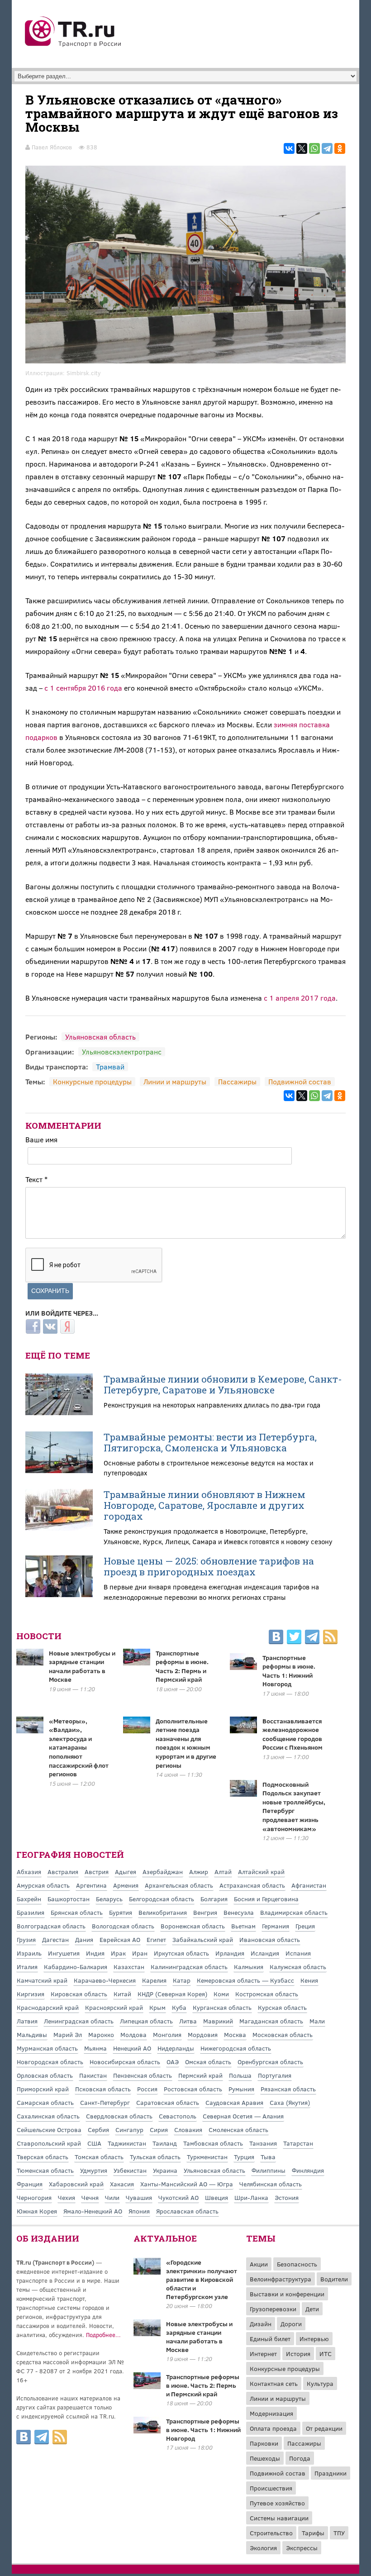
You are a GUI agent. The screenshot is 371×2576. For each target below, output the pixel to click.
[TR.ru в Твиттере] (294, 1638)
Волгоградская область (51, 1926)
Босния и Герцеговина (266, 1899)
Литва (188, 2021)
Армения (126, 1885)
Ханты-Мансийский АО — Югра (187, 2184)
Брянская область (77, 1912)
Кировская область (79, 1994)
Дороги (291, 2324)
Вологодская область (123, 1926)
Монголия (167, 2035)
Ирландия (230, 1953)
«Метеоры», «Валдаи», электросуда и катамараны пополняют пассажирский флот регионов (79, 1748)
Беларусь (109, 1899)
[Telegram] (327, 148)
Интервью (314, 2339)
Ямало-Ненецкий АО (93, 2211)
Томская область (99, 2157)
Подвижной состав (300, 1081)
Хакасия (122, 2184)
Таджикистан (127, 2143)
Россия (147, 2089)
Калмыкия (249, 1967)
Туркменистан (207, 2157)
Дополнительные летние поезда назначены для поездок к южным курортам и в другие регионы (186, 1743)
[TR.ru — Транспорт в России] (74, 46)
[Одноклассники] (340, 148)
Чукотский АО (178, 2197)
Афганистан (309, 1885)
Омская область (208, 2062)
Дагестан (55, 1939)
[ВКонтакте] (289, 148)
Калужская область (298, 1967)
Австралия (63, 1872)
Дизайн (261, 2324)
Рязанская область (288, 2089)
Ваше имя (41, 1139)
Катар (182, 1980)
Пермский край (200, 2075)
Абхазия (29, 1872)
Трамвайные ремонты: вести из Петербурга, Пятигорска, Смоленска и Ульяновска (210, 1442)
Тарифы (313, 2533)
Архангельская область (179, 1885)
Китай (122, 1994)
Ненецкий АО (132, 2048)
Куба (179, 2007)
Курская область (282, 2007)
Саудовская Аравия (234, 2102)
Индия (95, 1953)
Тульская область (155, 2157)
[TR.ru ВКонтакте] (276, 1638)
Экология (263, 2548)
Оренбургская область (270, 2062)
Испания (298, 1953)
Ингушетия (64, 1953)
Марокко (101, 2035)
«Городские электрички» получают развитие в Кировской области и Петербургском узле (202, 2279)
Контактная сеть (274, 2383)
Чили (112, 2197)
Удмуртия (94, 2170)
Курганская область (222, 2007)
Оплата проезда (273, 2428)
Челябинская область (271, 2184)
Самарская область (45, 2102)
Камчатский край (42, 1980)
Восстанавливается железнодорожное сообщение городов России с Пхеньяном (293, 1734)
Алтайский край (261, 1872)
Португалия (275, 2075)
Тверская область (43, 2157)
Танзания (263, 2143)
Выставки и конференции (287, 2294)
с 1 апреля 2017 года (300, 998)
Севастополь (178, 2116)
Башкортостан (69, 1899)
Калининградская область (189, 1967)
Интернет (263, 2354)
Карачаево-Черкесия (105, 1980)
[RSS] (330, 1638)
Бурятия (121, 1912)
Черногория (34, 2197)
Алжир (199, 1872)
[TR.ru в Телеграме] (312, 1638)
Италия (27, 1967)
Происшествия (271, 2488)
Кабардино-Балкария (76, 1967)
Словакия (188, 2130)
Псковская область (103, 2089)
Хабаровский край (76, 2184)
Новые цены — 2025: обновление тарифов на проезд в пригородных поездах (209, 1566)
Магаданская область (271, 2021)
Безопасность (297, 2264)
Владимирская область (294, 1912)
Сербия (98, 2130)
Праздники (331, 2473)
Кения (309, 1980)
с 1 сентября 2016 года (83, 688)
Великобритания (163, 1912)
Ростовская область (193, 2089)
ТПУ (339, 2533)
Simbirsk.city (84, 373)
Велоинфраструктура (281, 2279)
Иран (140, 1953)
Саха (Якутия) (290, 2102)
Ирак (118, 1953)
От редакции (324, 2428)
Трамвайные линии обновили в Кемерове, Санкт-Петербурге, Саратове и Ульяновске (223, 1384)
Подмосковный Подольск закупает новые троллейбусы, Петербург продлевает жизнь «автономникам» (294, 1806)
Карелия (154, 1980)
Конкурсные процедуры (92, 1081)
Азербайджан (163, 1872)
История (298, 2354)
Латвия (27, 2021)
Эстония (287, 2197)
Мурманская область (47, 2048)
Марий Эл (68, 2035)
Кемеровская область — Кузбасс (245, 1980)
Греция (305, 1926)
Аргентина (91, 1885)
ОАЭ (173, 2062)
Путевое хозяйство (277, 2503)
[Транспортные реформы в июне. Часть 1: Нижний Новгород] (147, 2431)
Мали (317, 2021)
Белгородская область (162, 1899)
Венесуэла (239, 1912)
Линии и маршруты (175, 1081)
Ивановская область (270, 1939)
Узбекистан (130, 2170)
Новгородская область (50, 2062)
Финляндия (308, 2170)
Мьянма (95, 2048)
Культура (320, 2383)
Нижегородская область (236, 2048)
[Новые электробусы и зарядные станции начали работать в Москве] (147, 2333)
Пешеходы (265, 2458)
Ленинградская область (79, 2021)
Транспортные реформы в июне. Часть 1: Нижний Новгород (289, 1671)
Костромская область (267, 1994)
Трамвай (110, 1066)
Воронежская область (193, 1926)
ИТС (326, 2354)
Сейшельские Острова (49, 2130)
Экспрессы (302, 2548)
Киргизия (31, 1994)
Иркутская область (181, 1953)
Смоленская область (238, 2130)
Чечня (90, 2197)
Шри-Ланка (251, 2197)
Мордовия (203, 2035)
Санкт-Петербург (105, 2102)
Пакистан (93, 2075)
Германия (276, 1926)
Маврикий (218, 2021)
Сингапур (129, 2130)
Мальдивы (32, 2035)
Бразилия (31, 1912)
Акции (259, 2264)
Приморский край (43, 2089)
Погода (300, 2458)
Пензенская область (143, 2075)
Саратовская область (168, 2102)
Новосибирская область (125, 2062)
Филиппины (269, 2170)
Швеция (216, 2197)
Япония (139, 2211)
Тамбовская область (213, 2143)
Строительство (271, 2533)
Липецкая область (146, 2021)
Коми (221, 1994)
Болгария (214, 1899)
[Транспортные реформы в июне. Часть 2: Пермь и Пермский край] (147, 2386)
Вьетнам (243, 1926)
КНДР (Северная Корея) (172, 1994)
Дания (84, 1939)
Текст (36, 1179)
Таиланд (165, 2143)
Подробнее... (103, 2335)
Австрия (97, 1872)
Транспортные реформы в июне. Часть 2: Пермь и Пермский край (182, 1666)
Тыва (268, 2157)
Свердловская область (119, 2116)
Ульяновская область (100, 1037)
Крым (157, 2007)
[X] (302, 148)
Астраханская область (252, 1885)
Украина (165, 2170)
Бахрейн (29, 1899)
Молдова (133, 2035)
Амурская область (43, 1885)
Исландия (265, 1953)
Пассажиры (237, 1081)
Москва (235, 2035)
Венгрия (205, 1912)
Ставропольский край (49, 2143)
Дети (312, 2309)
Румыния (241, 2089)
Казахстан (129, 1967)
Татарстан (298, 2143)
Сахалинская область (48, 2116)
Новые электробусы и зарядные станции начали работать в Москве (82, 1666)
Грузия (26, 1939)
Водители (334, 2279)
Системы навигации (279, 2518)
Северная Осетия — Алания (243, 2116)
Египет (156, 1939)
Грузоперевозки (273, 2309)
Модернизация (271, 2413)
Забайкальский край (203, 1939)
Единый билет (270, 2339)
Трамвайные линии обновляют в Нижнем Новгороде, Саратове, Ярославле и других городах (205, 1505)
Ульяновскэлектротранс (122, 1052)
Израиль (29, 1953)
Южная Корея (37, 2211)
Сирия (159, 2130)
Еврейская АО (120, 1939)
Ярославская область (187, 2211)
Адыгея (126, 1872)
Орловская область (45, 2075)
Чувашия (139, 2197)
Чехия (67, 2197)
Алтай (223, 1872)
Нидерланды (176, 2048)
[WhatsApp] (314, 148)
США (94, 2143)
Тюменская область (45, 2170)
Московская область (283, 2035)
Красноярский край (114, 2007)
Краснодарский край (48, 2007)
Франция (30, 2184)
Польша (240, 2075)
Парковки (264, 2443)
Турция (244, 2157)
